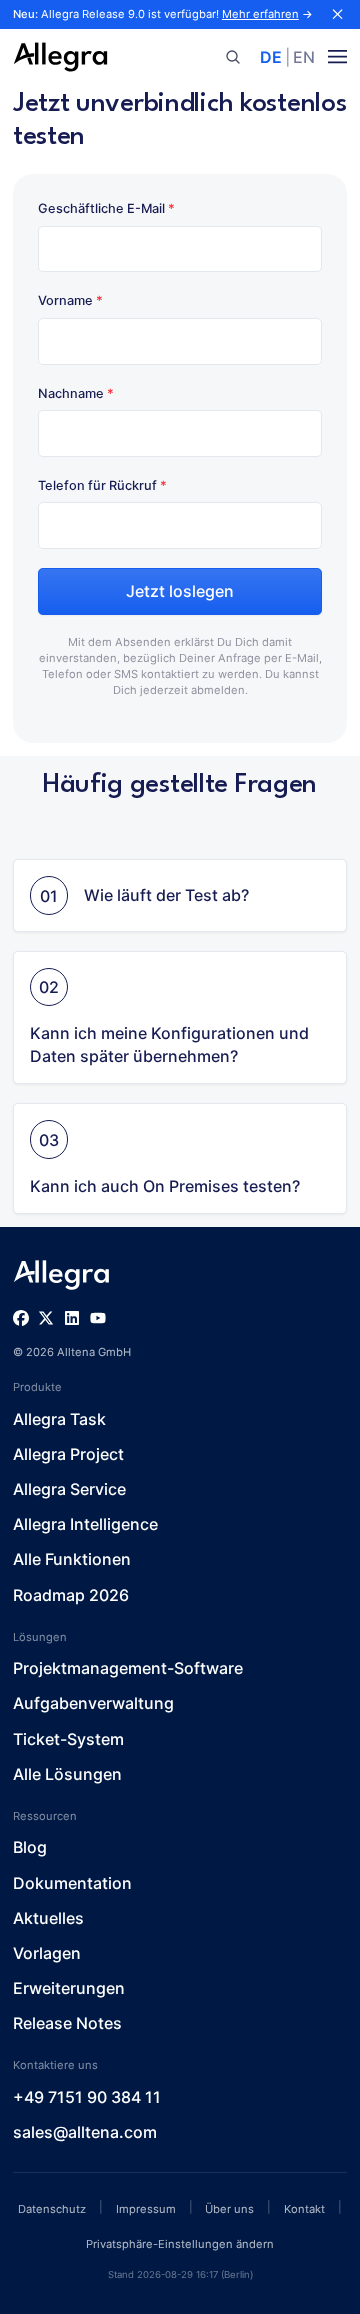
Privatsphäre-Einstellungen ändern (180, 2244)
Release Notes (67, 2023)
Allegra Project (68, 1454)
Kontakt (304, 2209)
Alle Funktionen (72, 1559)
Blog (30, 1847)
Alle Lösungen (67, 1774)
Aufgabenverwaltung (93, 1703)
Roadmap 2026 (71, 1595)
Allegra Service (69, 1489)
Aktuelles (48, 1918)
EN (304, 57)
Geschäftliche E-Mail (106, 208)
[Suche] (232, 57)
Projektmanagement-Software (128, 1668)
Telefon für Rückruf (102, 485)
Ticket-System (68, 1739)
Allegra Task (59, 1419)
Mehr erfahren (260, 14)
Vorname (70, 300)
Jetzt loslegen (180, 591)
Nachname (76, 393)
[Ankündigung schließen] (338, 14)
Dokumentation (72, 1883)
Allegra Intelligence (85, 1524)
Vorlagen (47, 1953)
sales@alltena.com (85, 2132)
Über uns (229, 2209)
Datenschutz (52, 2209)
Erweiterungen (69, 1988)
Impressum (146, 2209)
